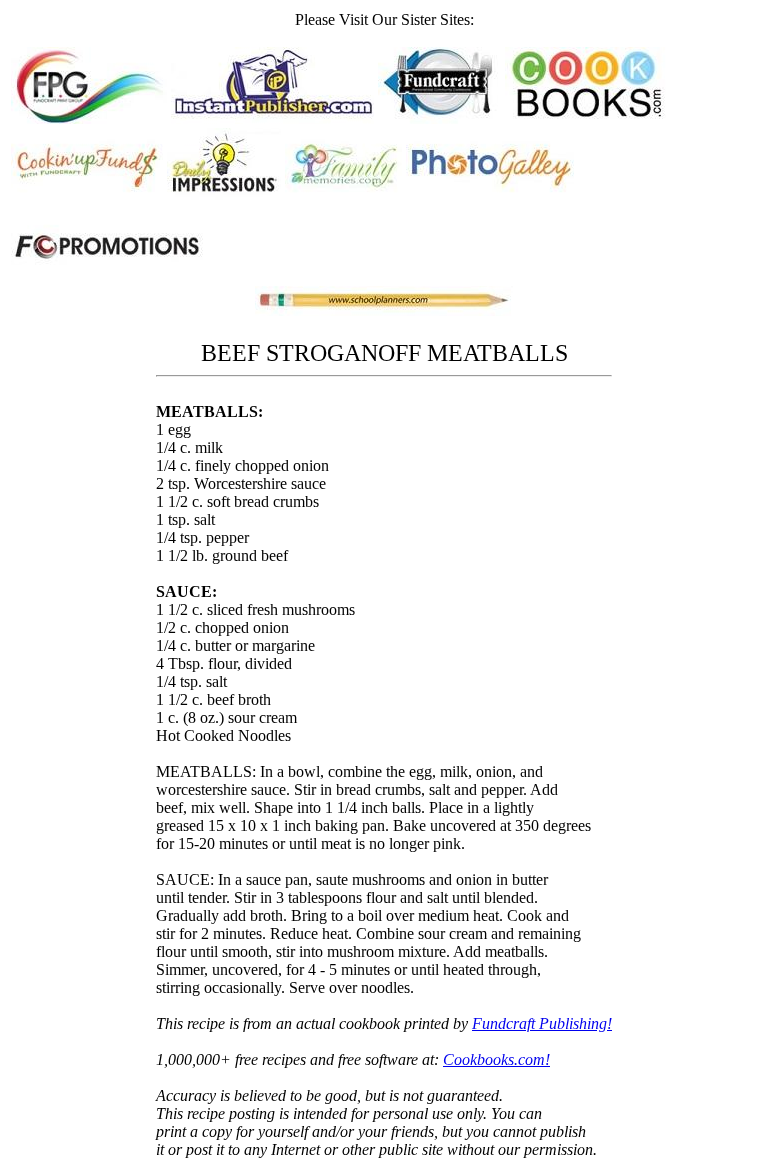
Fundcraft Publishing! (542, 1023)
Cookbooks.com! (496, 1059)
